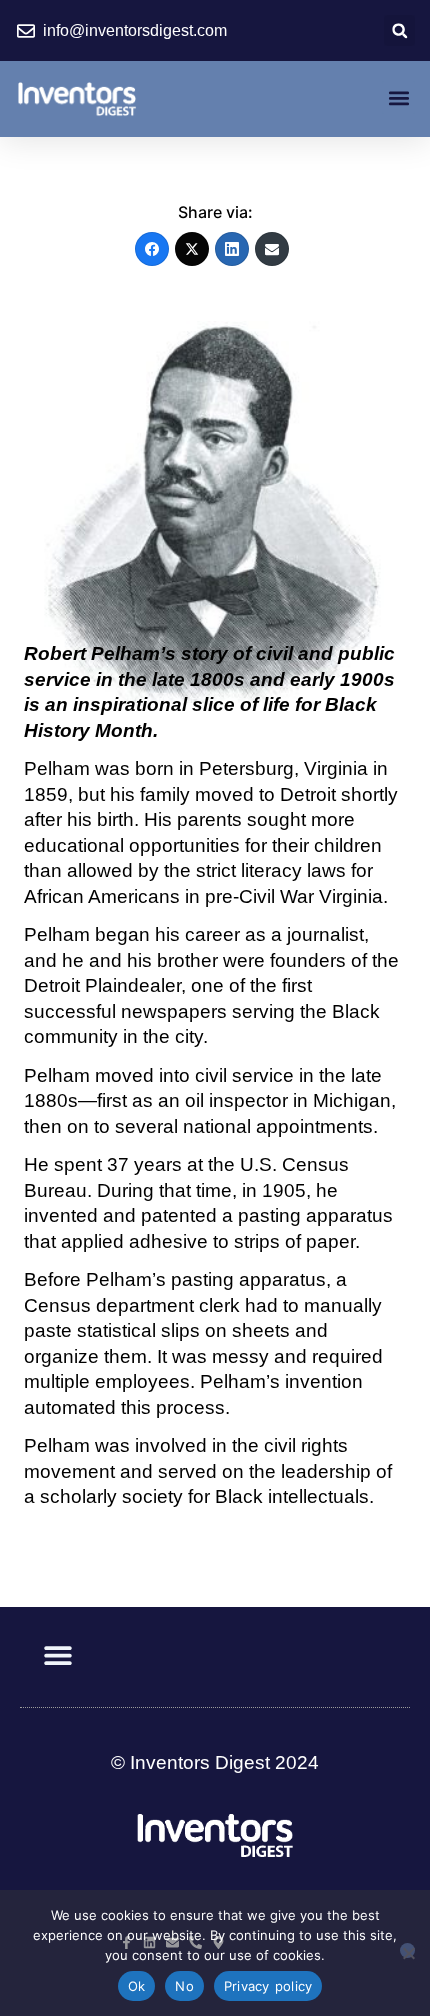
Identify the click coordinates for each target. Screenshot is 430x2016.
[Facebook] (152, 249)
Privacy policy (268, 1986)
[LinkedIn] (232, 249)
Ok (137, 1986)
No (184, 1986)
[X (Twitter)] (192, 249)
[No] (407, 1950)
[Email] (272, 249)
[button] (399, 30)
